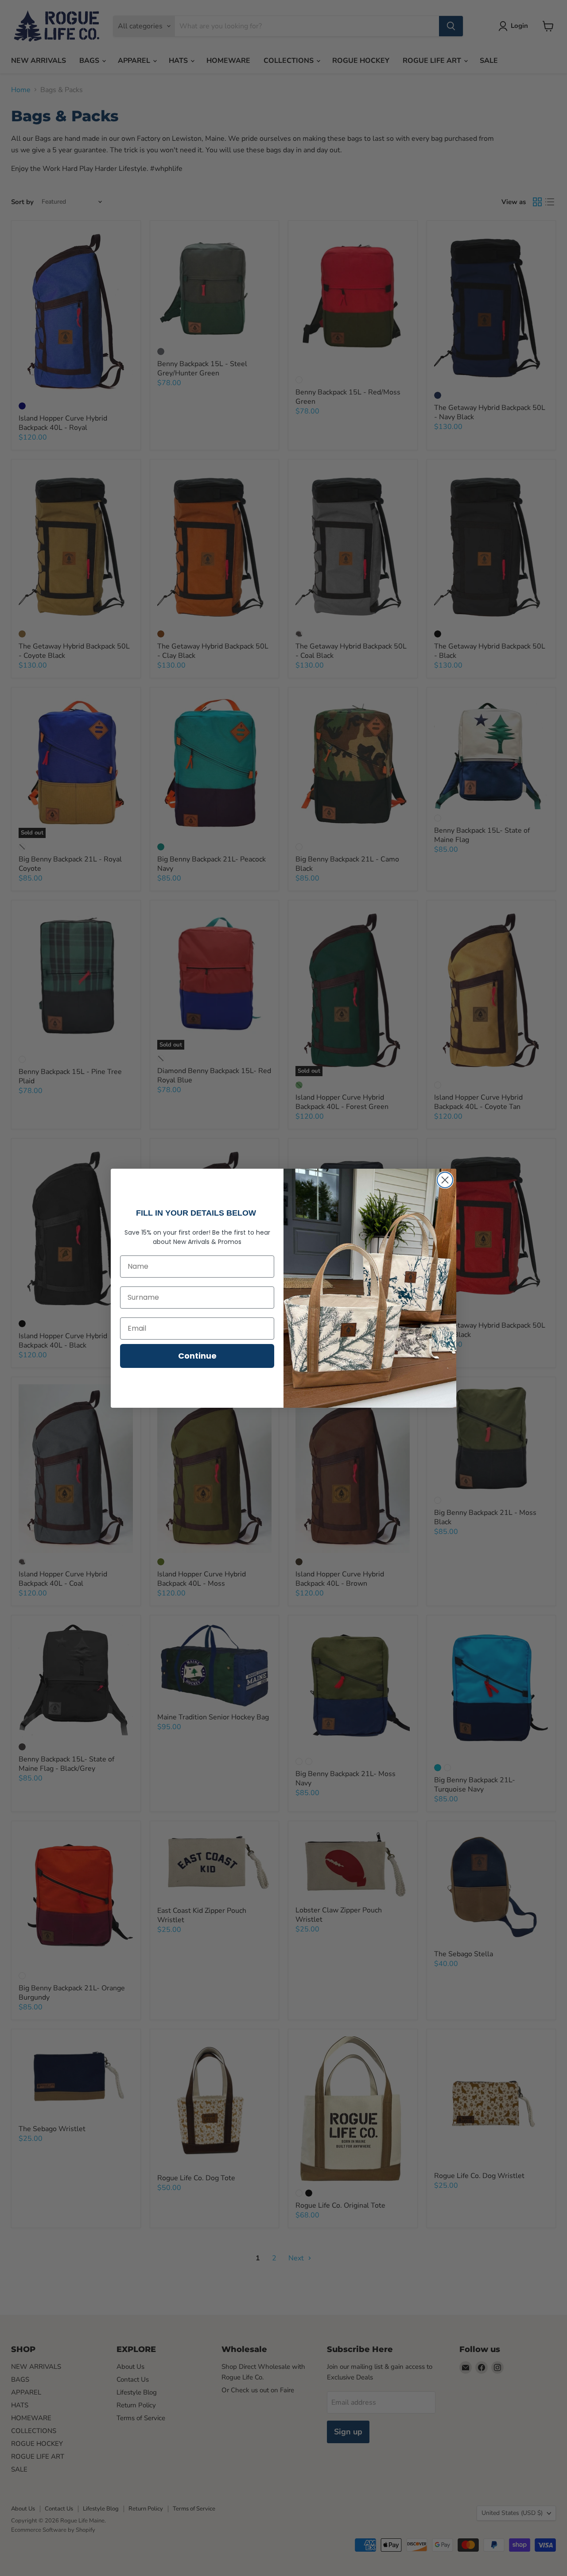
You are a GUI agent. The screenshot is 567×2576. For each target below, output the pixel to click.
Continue (197, 1356)
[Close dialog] (445, 1180)
